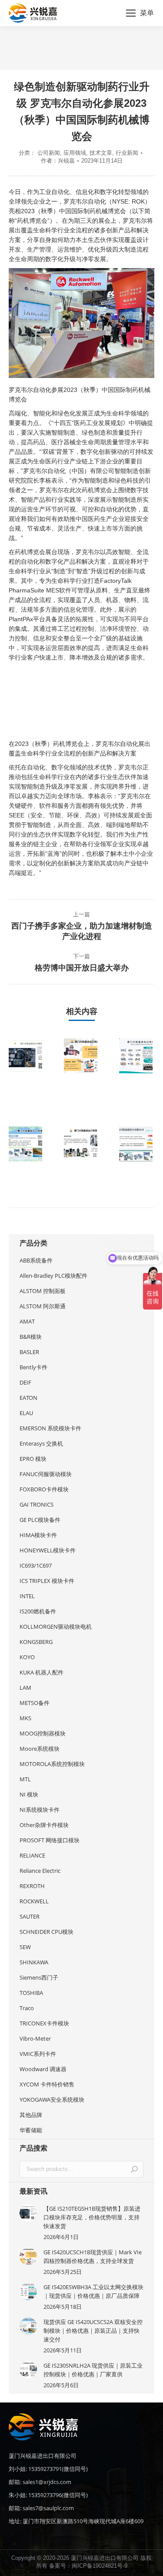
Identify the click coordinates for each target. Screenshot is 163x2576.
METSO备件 (35, 1703)
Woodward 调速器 (43, 2069)
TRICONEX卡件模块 (44, 2023)
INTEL (27, 1596)
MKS (25, 1718)
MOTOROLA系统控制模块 (52, 1764)
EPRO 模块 (33, 1459)
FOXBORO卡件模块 (44, 1489)
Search (134, 2169)
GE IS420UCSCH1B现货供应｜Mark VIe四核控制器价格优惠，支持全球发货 (93, 2256)
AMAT (27, 1321)
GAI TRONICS (37, 1504)
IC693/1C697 (36, 1565)
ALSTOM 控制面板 (43, 1291)
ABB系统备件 (36, 1260)
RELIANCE (32, 1855)
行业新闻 (127, 153)
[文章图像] (33, 1056)
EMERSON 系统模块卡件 (50, 1428)
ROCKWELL (34, 1901)
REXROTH (32, 1886)
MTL (25, 1779)
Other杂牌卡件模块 (44, 1825)
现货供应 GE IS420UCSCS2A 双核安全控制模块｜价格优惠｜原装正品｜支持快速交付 (93, 2331)
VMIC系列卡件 (38, 2054)
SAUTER (30, 1916)
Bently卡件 (33, 1367)
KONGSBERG (36, 1642)
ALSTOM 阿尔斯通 (43, 1306)
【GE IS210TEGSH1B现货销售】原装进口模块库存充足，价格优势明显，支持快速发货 (92, 2217)
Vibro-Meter (35, 2038)
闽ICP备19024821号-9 (100, 2566)
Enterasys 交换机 (41, 1443)
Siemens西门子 (39, 1977)
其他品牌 (31, 2115)
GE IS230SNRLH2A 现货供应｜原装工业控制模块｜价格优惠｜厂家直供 (93, 2370)
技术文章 (101, 153)
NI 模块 (29, 1794)
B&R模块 (31, 1337)
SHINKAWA (34, 1962)
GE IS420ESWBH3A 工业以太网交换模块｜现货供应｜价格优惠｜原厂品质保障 (93, 2291)
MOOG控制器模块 (43, 1733)
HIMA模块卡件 (38, 1535)
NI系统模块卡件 (40, 1810)
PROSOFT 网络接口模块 (50, 1840)
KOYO (27, 1657)
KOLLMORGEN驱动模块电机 (56, 1627)
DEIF (25, 1382)
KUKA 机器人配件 (42, 1672)
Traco (27, 2008)
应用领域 (75, 153)
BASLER (29, 1352)
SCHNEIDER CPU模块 (47, 1932)
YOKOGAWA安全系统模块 (52, 2100)
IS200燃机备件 (38, 1611)
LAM (25, 1688)
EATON (28, 1398)
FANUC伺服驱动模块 (46, 1474)
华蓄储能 (31, 2130)
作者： (58, 161)
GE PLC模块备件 (40, 1520)
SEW (25, 1947)
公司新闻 (49, 153)
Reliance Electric (40, 1871)
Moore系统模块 (40, 1749)
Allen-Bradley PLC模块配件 (53, 1276)
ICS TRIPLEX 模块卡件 (47, 1581)
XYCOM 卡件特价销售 (47, 2084)
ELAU (26, 1413)
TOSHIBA (31, 1993)
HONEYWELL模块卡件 (48, 1550)
